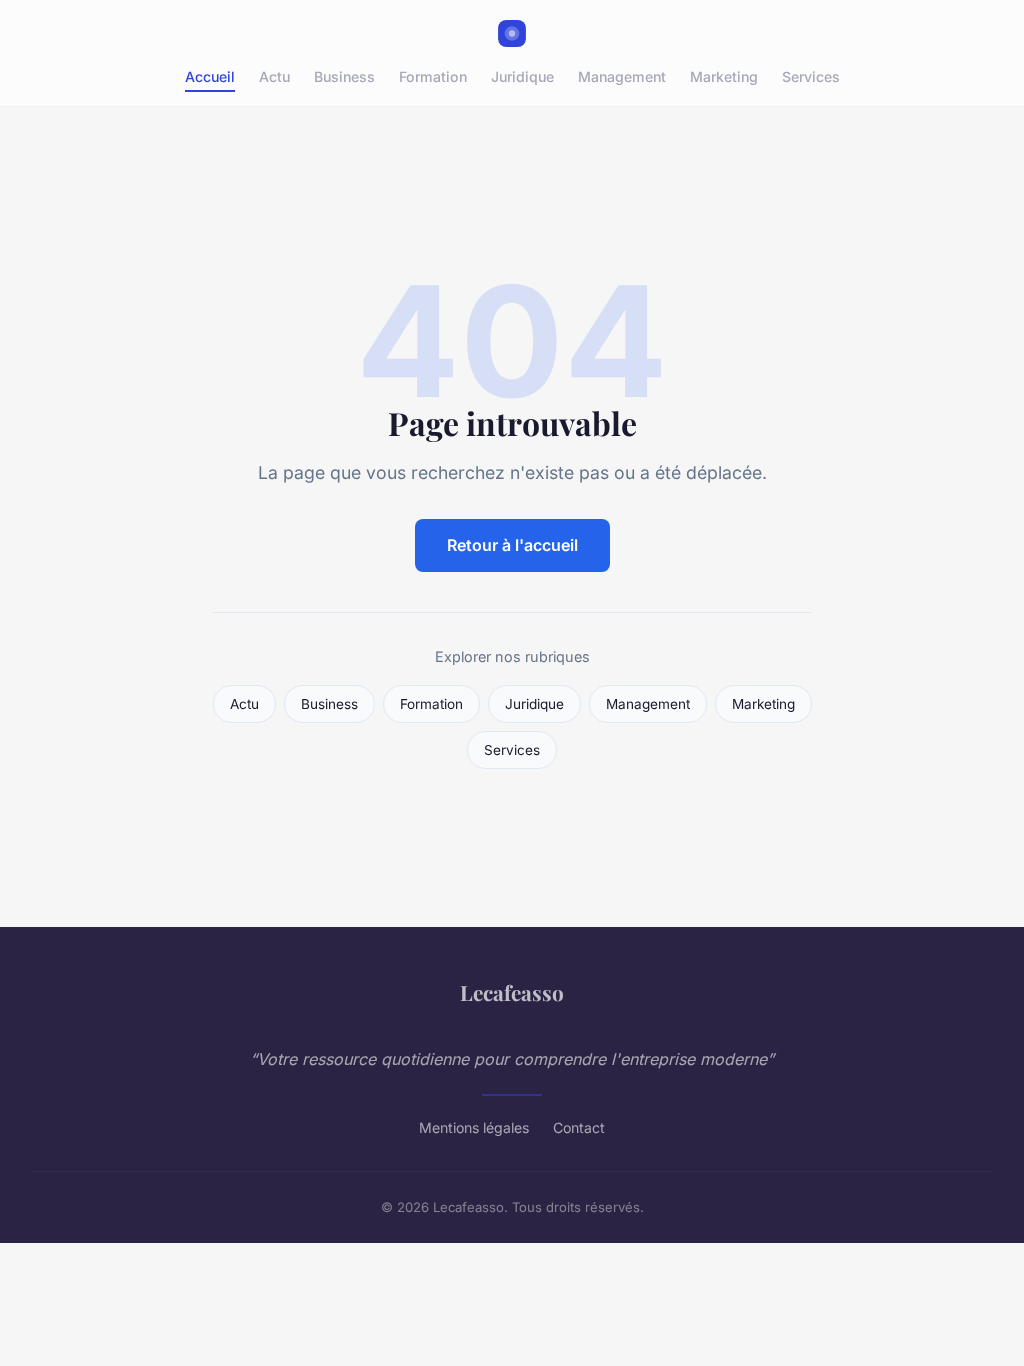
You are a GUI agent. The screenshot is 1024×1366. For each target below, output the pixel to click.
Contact (579, 1127)
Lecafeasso (512, 992)
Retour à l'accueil (512, 545)
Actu (274, 76)
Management (622, 76)
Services (811, 76)
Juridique (522, 76)
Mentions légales (474, 1127)
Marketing (724, 76)
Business (344, 76)
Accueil (210, 76)
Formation (433, 76)
